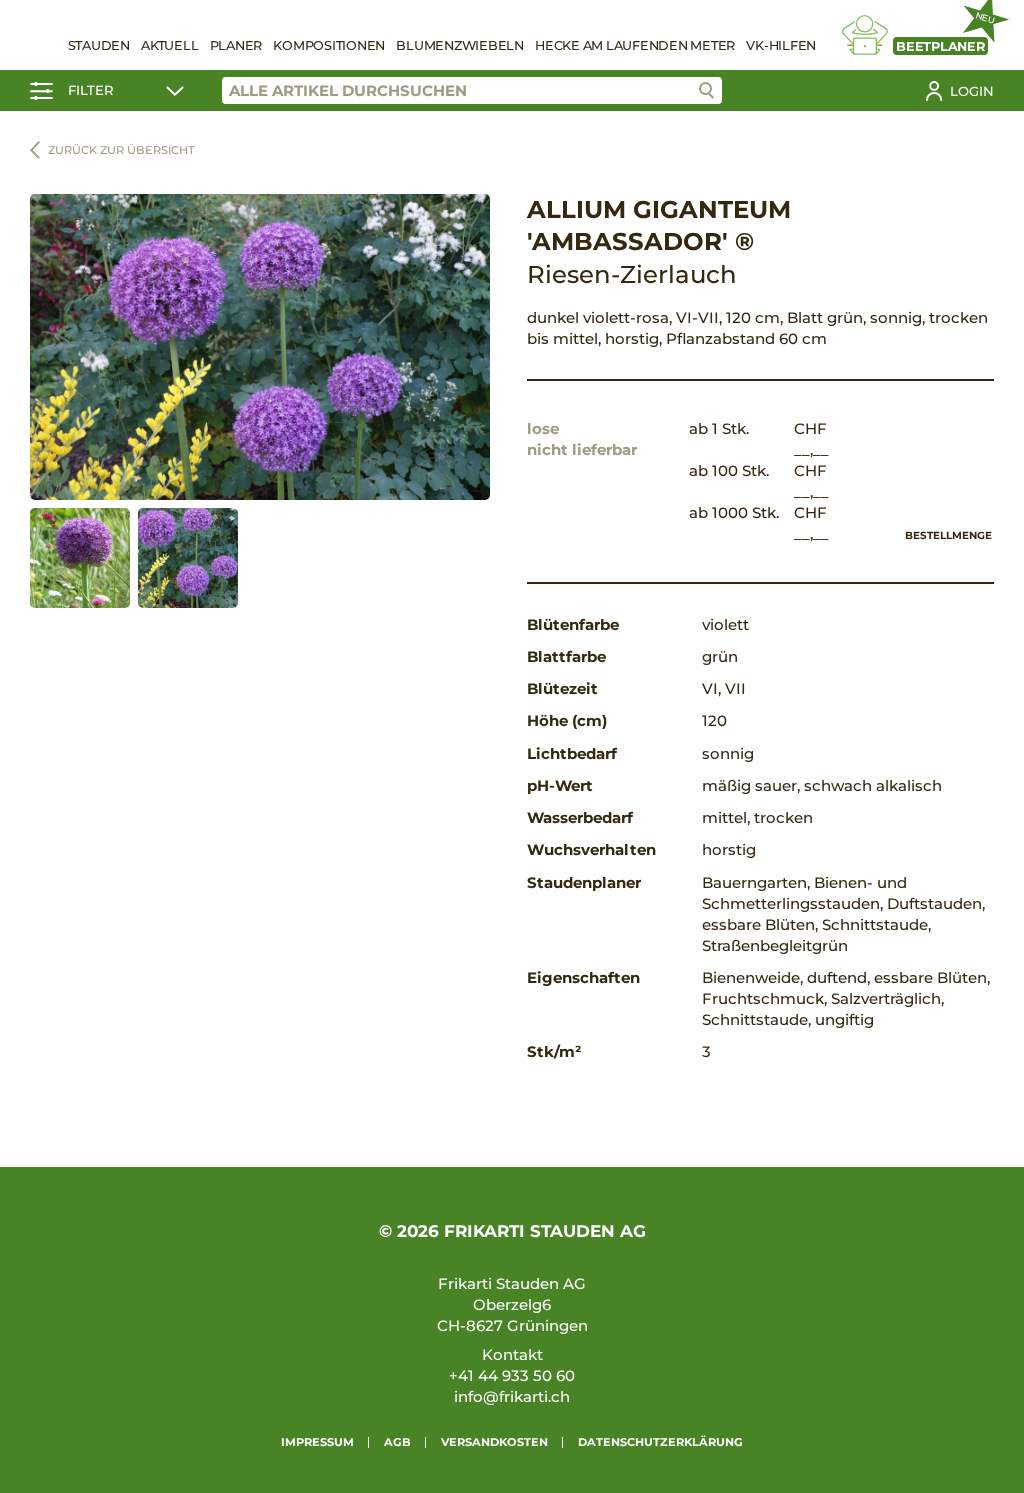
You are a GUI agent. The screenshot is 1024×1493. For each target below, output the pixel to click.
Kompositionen (329, 45)
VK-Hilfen (781, 45)
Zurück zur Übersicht (121, 150)
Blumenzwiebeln (460, 45)
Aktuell (169, 45)
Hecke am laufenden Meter (635, 45)
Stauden (99, 45)
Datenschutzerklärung (660, 1442)
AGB (397, 1442)
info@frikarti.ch (512, 1396)
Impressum (317, 1442)
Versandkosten (494, 1442)
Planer (236, 45)
